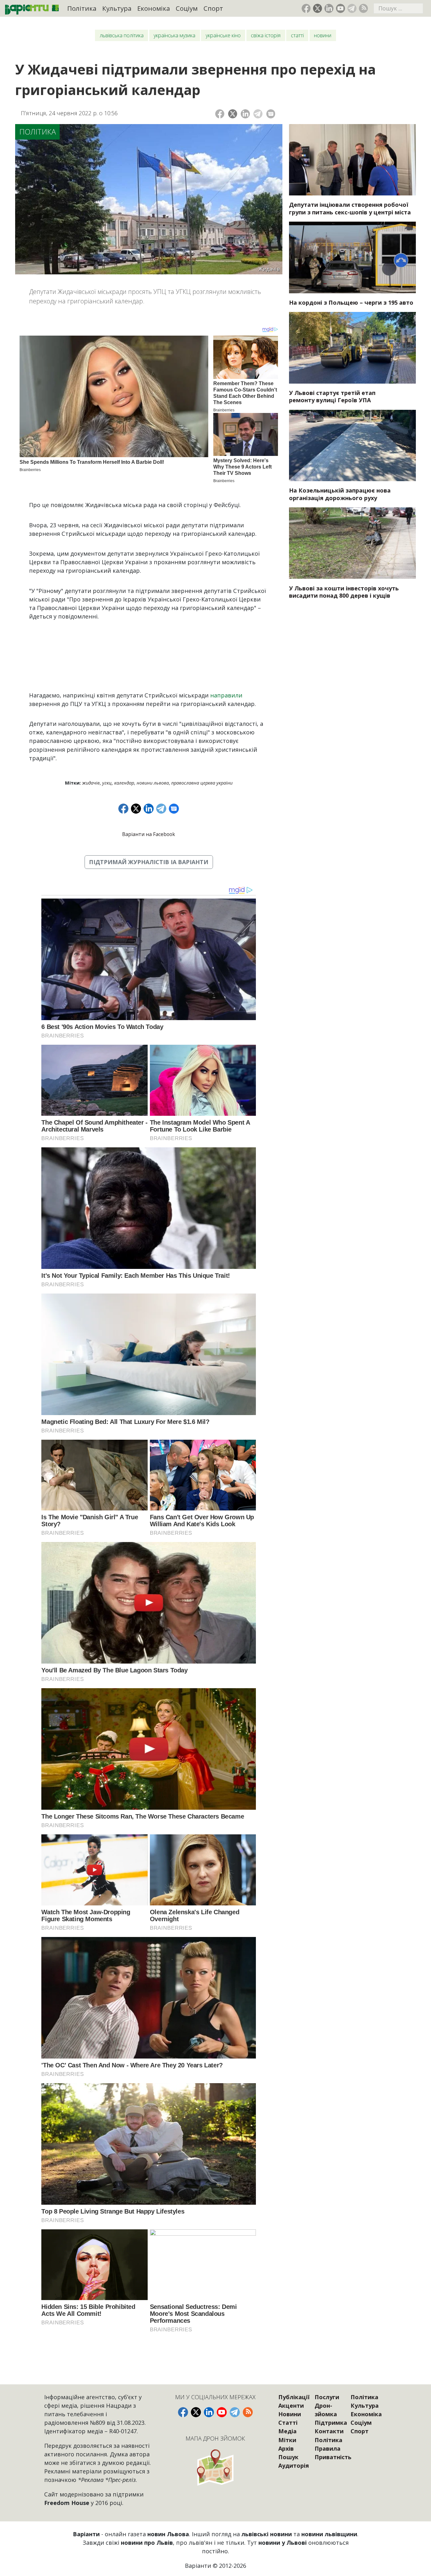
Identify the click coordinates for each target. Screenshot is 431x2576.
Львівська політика (122, 35)
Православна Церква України (202, 783)
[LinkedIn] (245, 114)
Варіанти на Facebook (149, 834)
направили (226, 695)
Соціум (187, 8)
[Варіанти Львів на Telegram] (352, 8)
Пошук (288, 2457)
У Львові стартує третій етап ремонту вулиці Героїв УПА (332, 397)
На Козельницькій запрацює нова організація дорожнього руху (340, 494)
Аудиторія (294, 2465)
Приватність (333, 2457)
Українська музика (174, 35)
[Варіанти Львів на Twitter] (318, 8)
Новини (323, 35)
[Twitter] (233, 114)
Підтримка (331, 2423)
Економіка (154, 8)
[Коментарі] (271, 114)
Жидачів (91, 783)
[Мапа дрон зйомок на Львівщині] (215, 2467)
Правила (328, 2448)
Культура (117, 8)
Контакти (329, 2431)
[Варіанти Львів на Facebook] (306, 8)
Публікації (294, 2397)
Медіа (287, 2431)
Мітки (287, 2440)
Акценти (291, 2406)
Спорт (213, 8)
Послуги (327, 2397)
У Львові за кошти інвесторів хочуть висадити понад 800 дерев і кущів (344, 592)
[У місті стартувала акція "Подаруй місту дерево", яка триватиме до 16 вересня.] (352, 543)
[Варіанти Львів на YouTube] (341, 8)
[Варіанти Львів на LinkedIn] (329, 8)
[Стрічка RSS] (363, 8)
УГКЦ (107, 783)
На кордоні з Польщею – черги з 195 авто (351, 302)
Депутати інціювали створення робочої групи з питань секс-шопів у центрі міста (350, 208)
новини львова (153, 783)
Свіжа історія (266, 35)
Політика (82, 8)
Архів (286, 2448)
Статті (297, 35)
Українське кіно (223, 35)
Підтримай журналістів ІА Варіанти (149, 862)
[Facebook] (220, 114)
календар (124, 783)
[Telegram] (258, 114)
